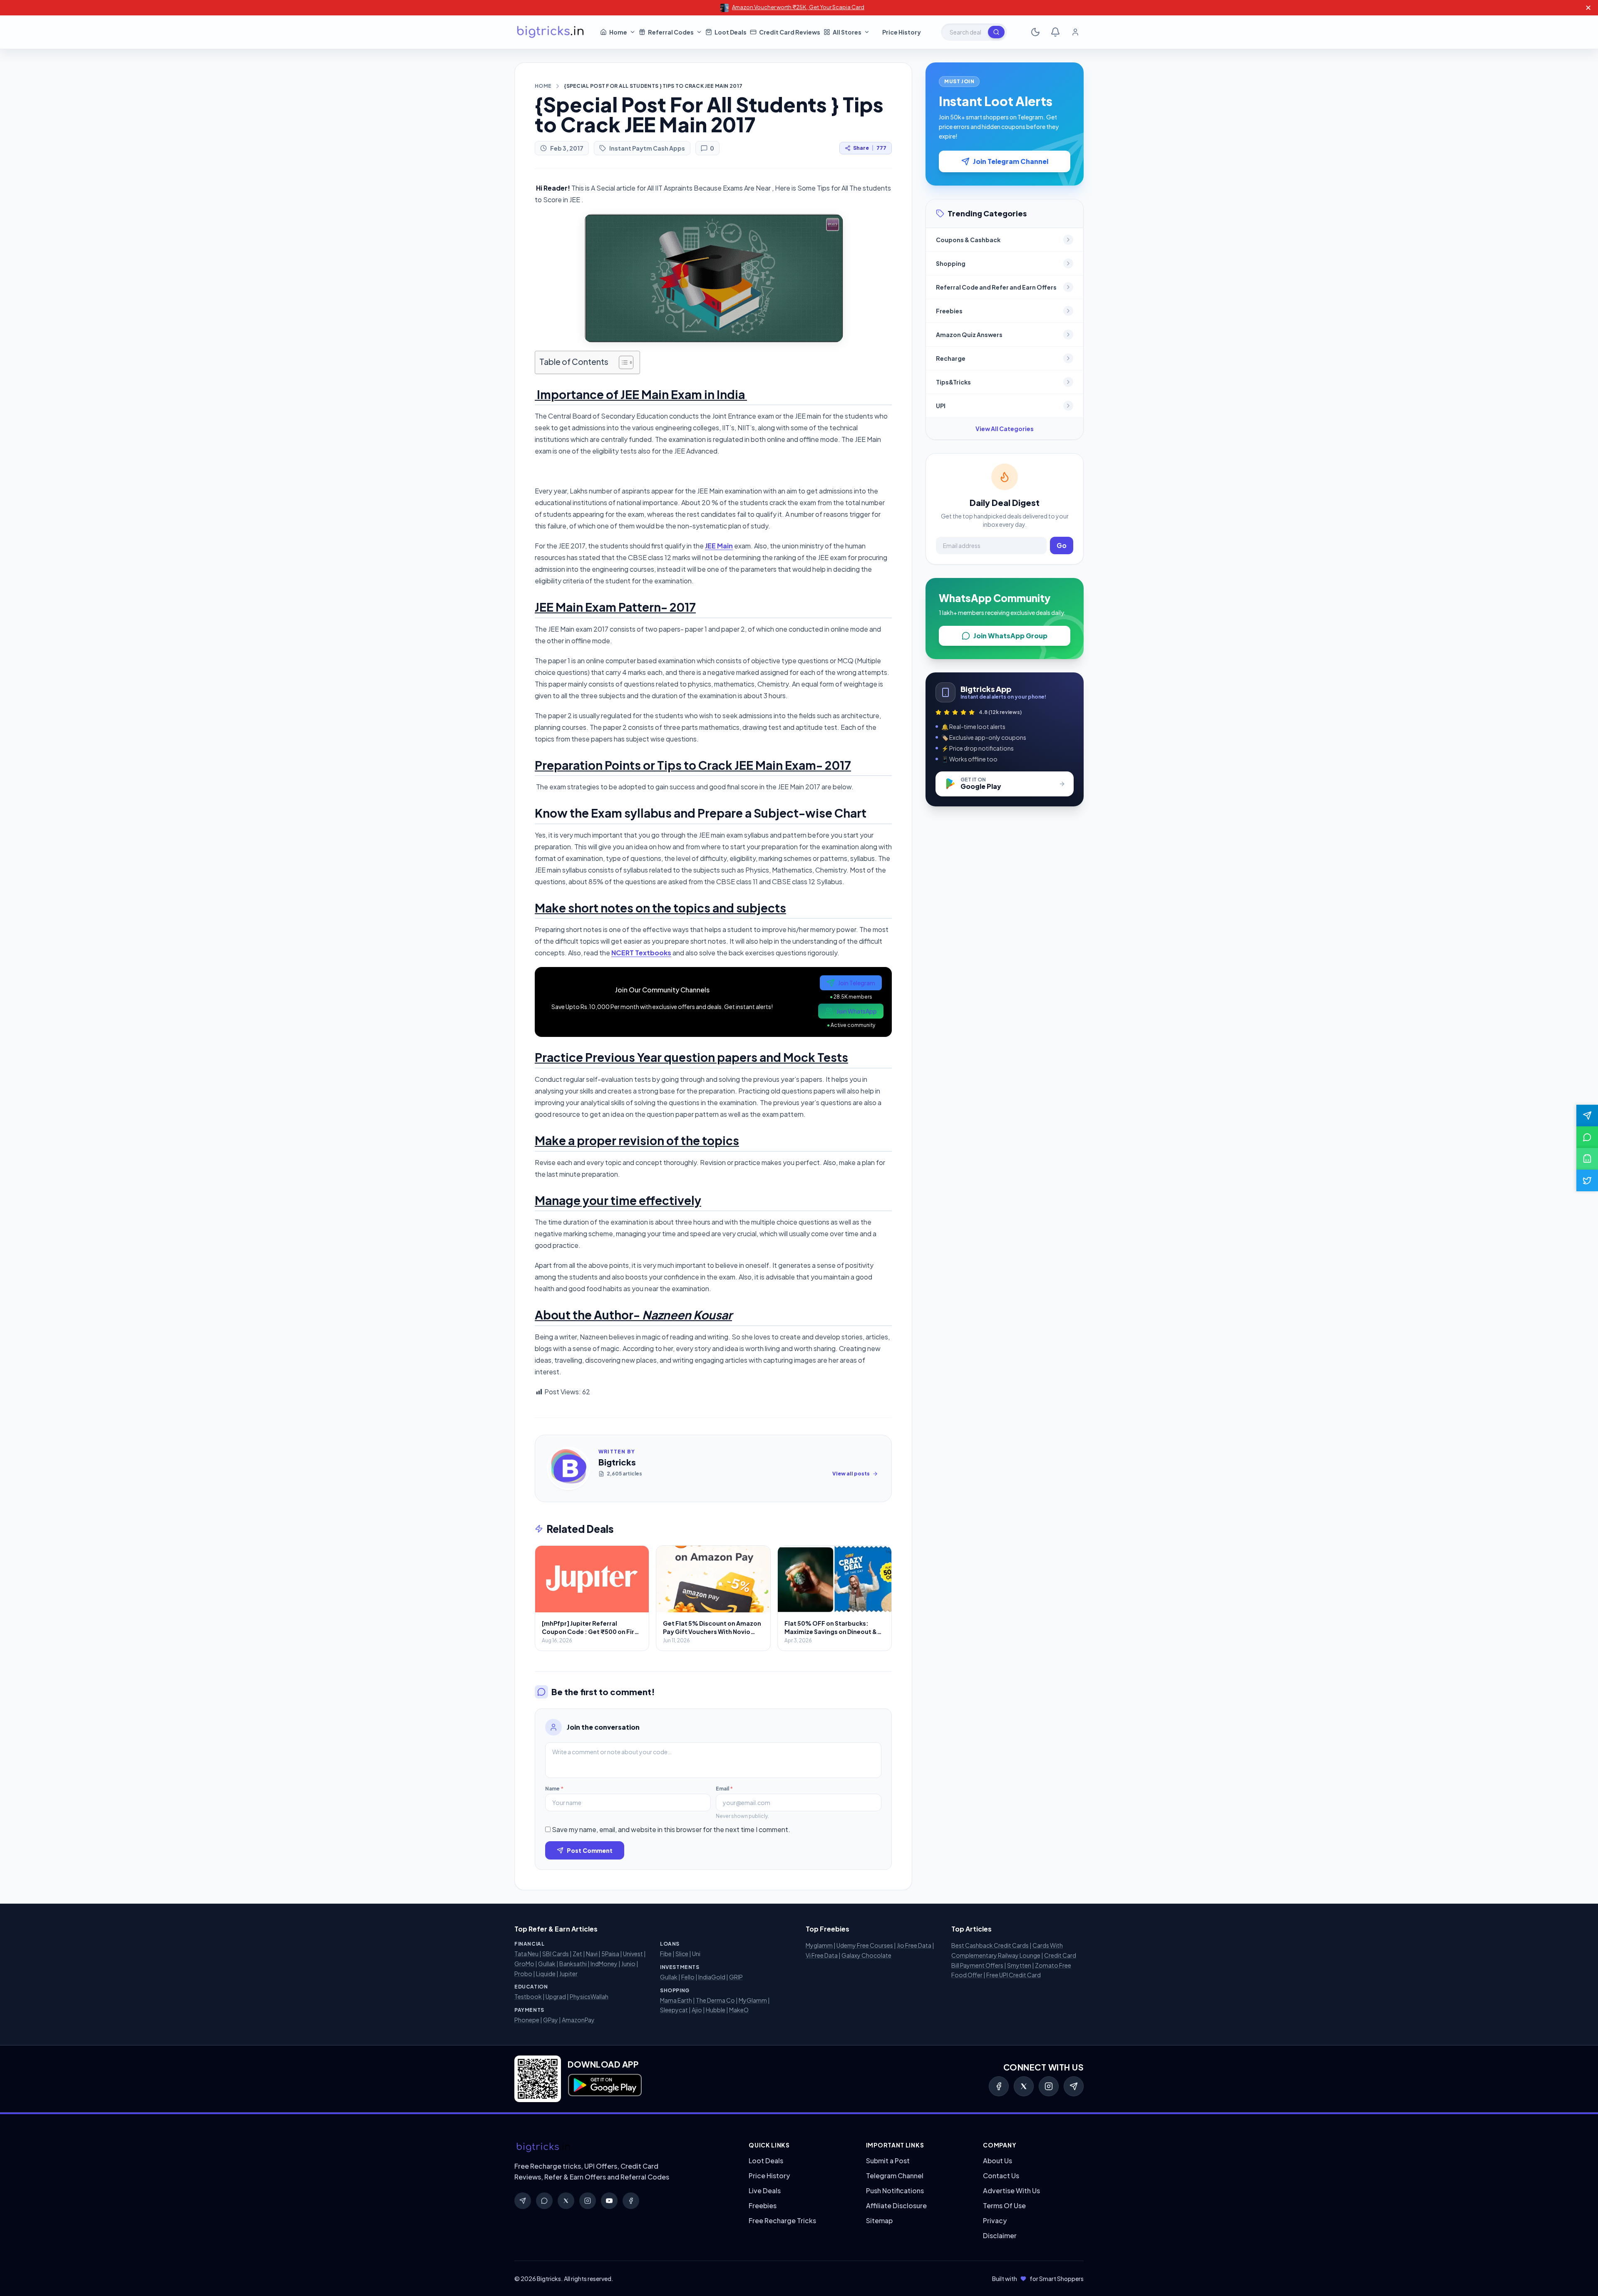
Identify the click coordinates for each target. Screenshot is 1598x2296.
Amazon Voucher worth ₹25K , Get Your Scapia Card (798, 7)
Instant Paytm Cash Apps (647, 148)
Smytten (1019, 1965)
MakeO (739, 2010)
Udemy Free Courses (865, 1945)
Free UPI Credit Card (1014, 1975)
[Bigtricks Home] (551, 32)
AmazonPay (578, 2020)
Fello (688, 1977)
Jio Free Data (914, 1945)
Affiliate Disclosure (896, 2205)
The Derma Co (715, 2000)
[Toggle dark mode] (1035, 32)
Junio (628, 1964)
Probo (523, 1974)
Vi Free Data (822, 1955)
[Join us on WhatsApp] (1587, 1137)
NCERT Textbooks (641, 953)
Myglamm (819, 1945)
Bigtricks (617, 1462)
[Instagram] (1049, 2086)
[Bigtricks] (623, 2147)
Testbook (528, 1996)
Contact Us (1001, 2176)
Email (724, 1789)
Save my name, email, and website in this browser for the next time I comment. (671, 1829)
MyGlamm (753, 2000)
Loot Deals (766, 2161)
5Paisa (610, 1954)
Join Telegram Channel (1011, 161)
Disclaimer (1000, 2235)
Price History (769, 2176)
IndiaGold (712, 1977)
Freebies (763, 2205)
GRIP (736, 1977)
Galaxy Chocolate (866, 1955)
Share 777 (870, 148)
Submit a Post (888, 2161)
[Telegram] (1074, 2086)
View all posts (851, 1474)
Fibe (666, 1954)
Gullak (547, 1964)
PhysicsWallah (589, 1996)
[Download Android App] (1587, 1159)
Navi (592, 1954)
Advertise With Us (1011, 2191)
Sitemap (879, 2220)
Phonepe (527, 2020)
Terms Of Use (1004, 2205)
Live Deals (765, 2191)
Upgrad (556, 1996)
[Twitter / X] (1024, 2086)
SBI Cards (556, 1954)
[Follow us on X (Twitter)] (1587, 1180)
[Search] (996, 32)
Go (1062, 545)
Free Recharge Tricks (782, 2220)
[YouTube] (609, 2201)
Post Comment (590, 1850)
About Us (998, 2161)
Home (543, 86)
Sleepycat (674, 2010)
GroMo (524, 1964)
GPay (551, 2020)
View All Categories (1005, 429)
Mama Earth (676, 2000)
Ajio (697, 2010)
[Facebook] (999, 2086)
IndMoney (604, 1964)
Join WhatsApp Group (1010, 636)
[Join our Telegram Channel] (1587, 1116)
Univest (633, 1954)
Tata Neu (526, 1954)
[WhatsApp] (544, 2201)
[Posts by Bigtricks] (568, 1468)
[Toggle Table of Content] (622, 362)
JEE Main (719, 546)
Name (554, 1789)
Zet (577, 1954)
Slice (682, 1954)
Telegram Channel (895, 2176)
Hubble (716, 2010)
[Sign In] (1075, 32)
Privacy (995, 2220)
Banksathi (573, 1964)
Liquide (546, 1974)
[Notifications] (1055, 32)
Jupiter (568, 1974)
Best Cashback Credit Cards (990, 1945)
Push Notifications (895, 2191)
